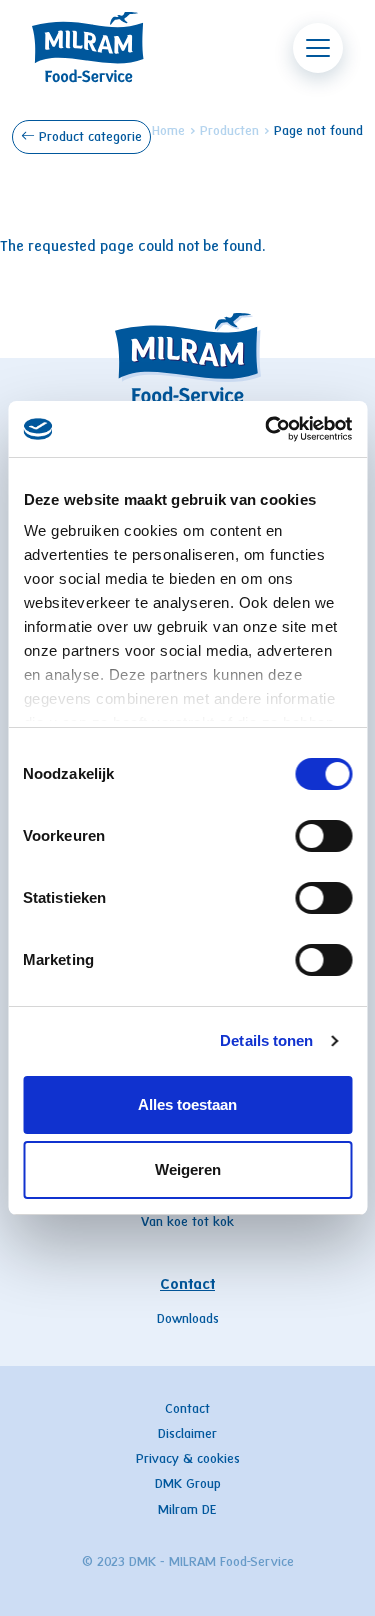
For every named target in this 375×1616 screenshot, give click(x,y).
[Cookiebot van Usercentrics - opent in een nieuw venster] (267, 429)
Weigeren (188, 1169)
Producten (229, 132)
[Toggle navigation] (318, 48)
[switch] (323, 836)
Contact (187, 1285)
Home (168, 132)
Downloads (188, 1320)
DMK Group (188, 1485)
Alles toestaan (187, 1104)
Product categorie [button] (88, 138)
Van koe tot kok (187, 1223)
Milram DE (187, 1511)
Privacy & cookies (188, 1460)
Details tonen (266, 1040)
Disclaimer (187, 1435)
